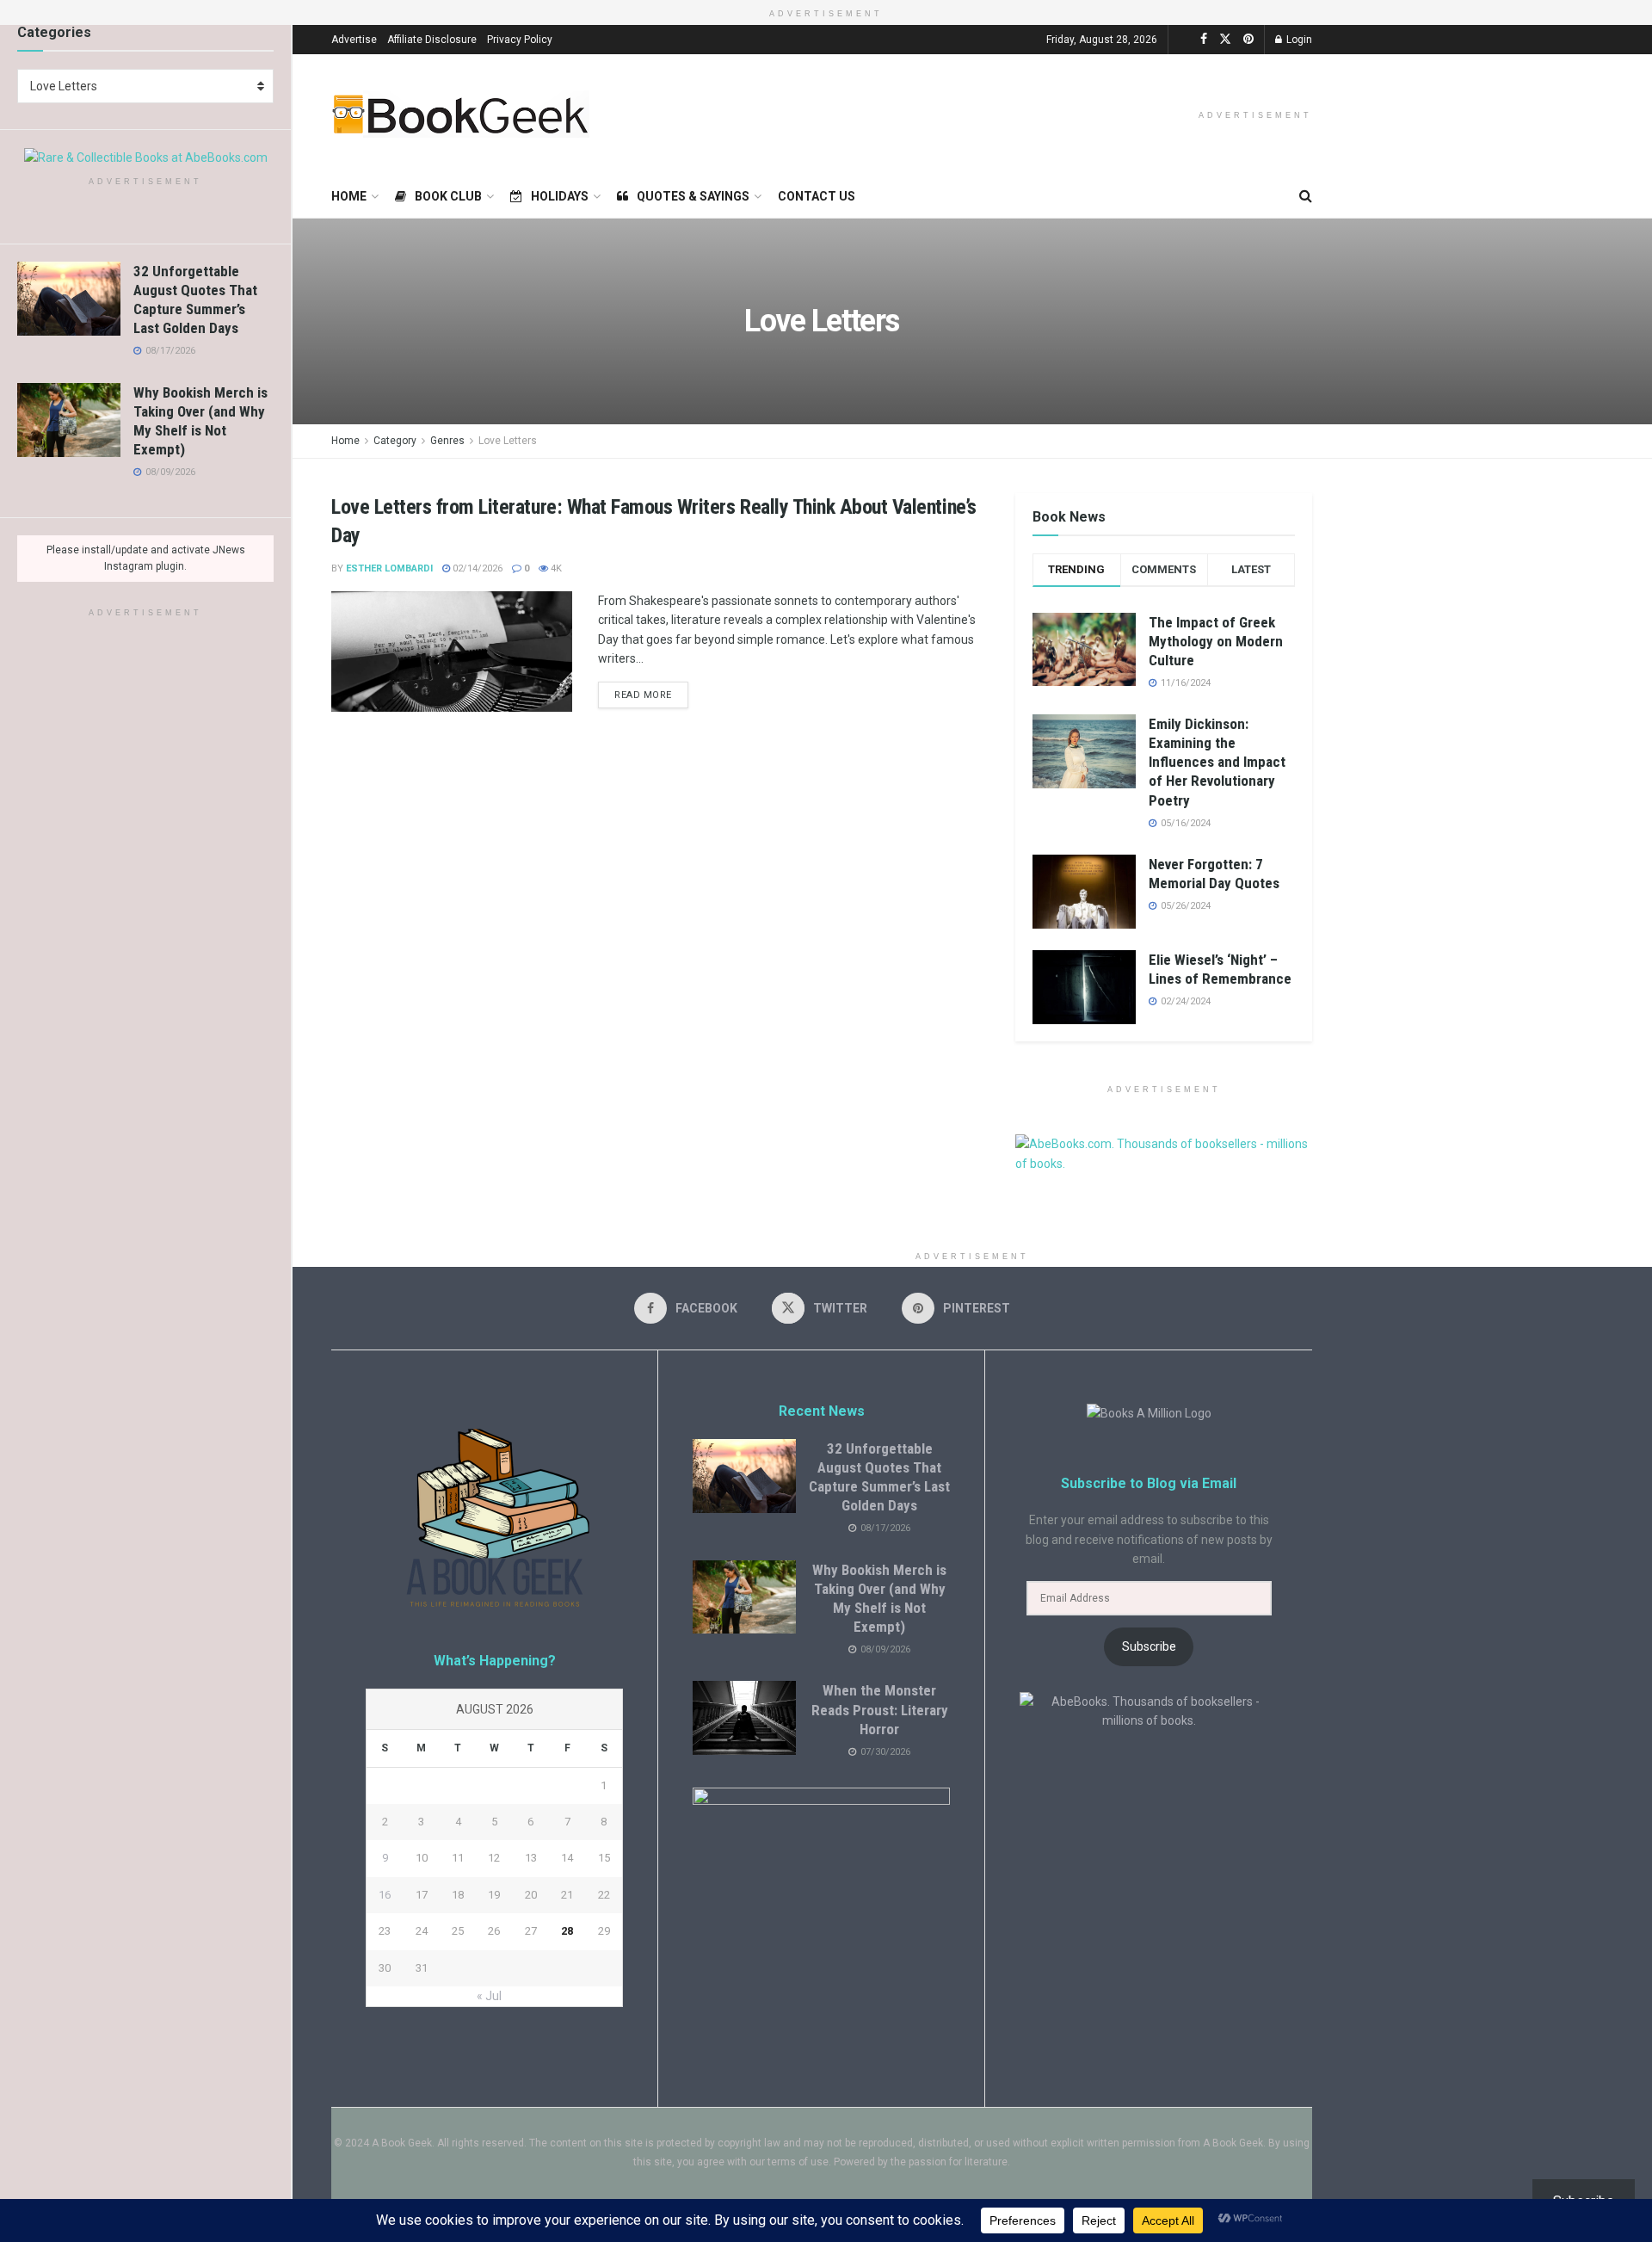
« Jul (489, 1996)
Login (1298, 40)
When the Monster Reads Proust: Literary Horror (880, 1709)
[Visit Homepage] (460, 114)
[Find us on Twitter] (1225, 39)
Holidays (560, 196)
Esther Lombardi (389, 568)
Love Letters (508, 441)
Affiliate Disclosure (432, 40)
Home (349, 196)
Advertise (354, 40)
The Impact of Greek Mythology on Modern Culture (1216, 641)
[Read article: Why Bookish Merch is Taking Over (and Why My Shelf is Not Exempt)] (69, 420)
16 (385, 1895)
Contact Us (817, 196)
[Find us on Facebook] (1204, 39)
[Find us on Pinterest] (1248, 39)
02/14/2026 (476, 568)
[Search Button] (1306, 196)
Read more (651, 691)
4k (555, 568)
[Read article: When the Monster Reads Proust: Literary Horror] (744, 1718)
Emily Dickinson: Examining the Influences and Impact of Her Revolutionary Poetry (1217, 762)
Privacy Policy (520, 40)
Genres (447, 441)
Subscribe (1149, 1646)
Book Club (448, 196)
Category (395, 441)
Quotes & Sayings (693, 196)
